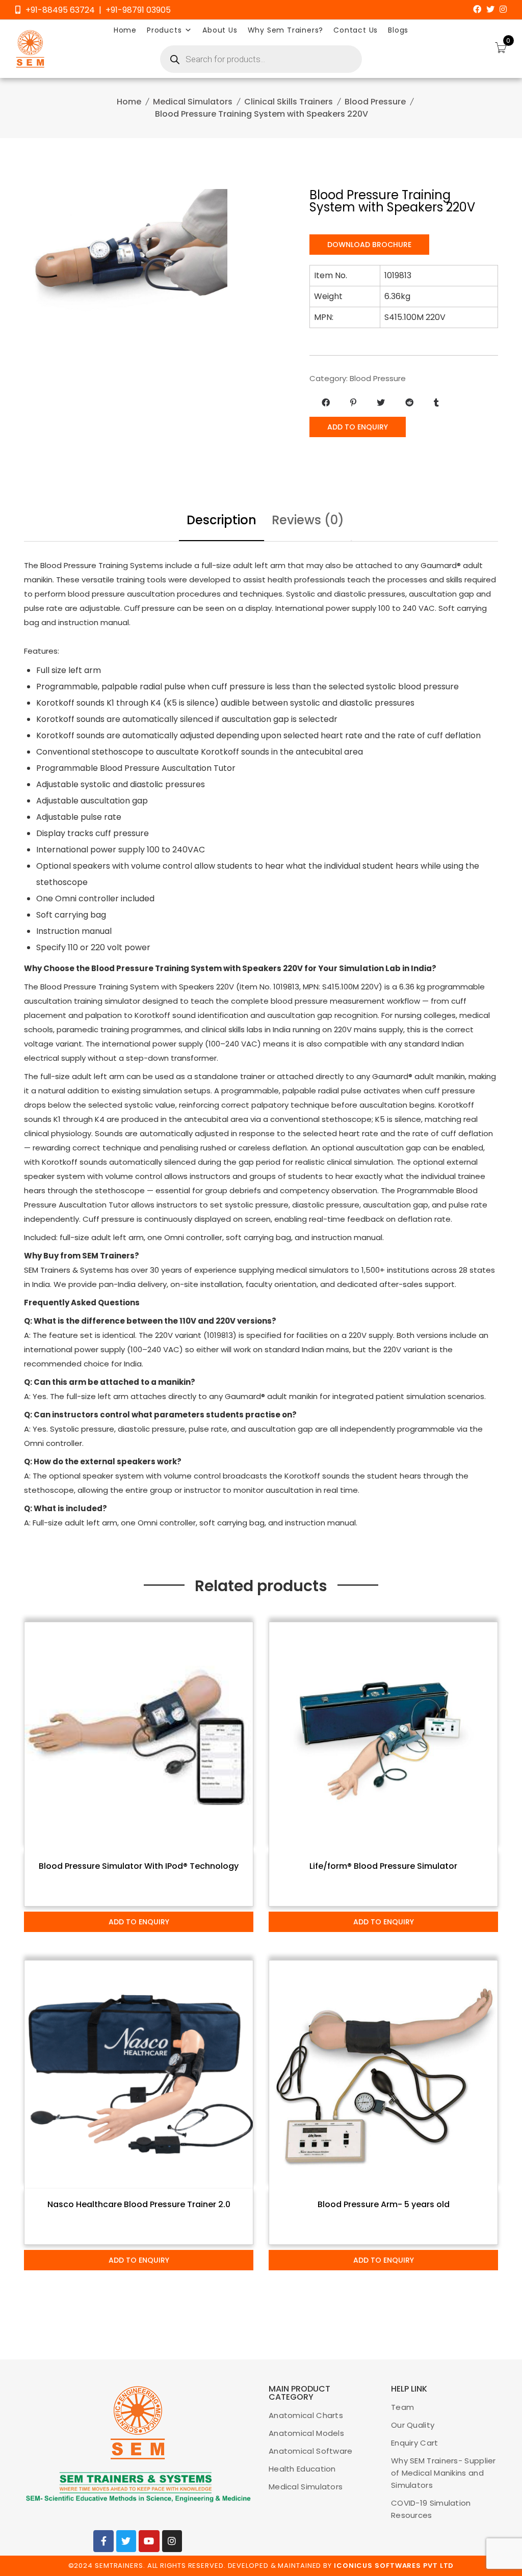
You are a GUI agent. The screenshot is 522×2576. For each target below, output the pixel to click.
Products (164, 30)
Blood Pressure (375, 102)
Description (221, 520)
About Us (220, 30)
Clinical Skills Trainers (289, 102)
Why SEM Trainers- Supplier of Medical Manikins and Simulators (443, 2473)
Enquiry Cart (415, 2443)
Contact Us (356, 30)
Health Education (302, 2469)
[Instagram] (503, 9)
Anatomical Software (311, 2451)
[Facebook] (477, 9)
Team (402, 2407)
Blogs (398, 30)
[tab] (221, 521)
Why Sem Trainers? (286, 30)
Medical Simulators (193, 102)
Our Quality (413, 2425)
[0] (501, 49)
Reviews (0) (308, 520)
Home (125, 30)
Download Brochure (369, 245)
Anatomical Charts (306, 2415)
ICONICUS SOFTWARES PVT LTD (394, 2566)
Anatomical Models (306, 2433)
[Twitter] (490, 9)
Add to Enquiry (358, 427)
